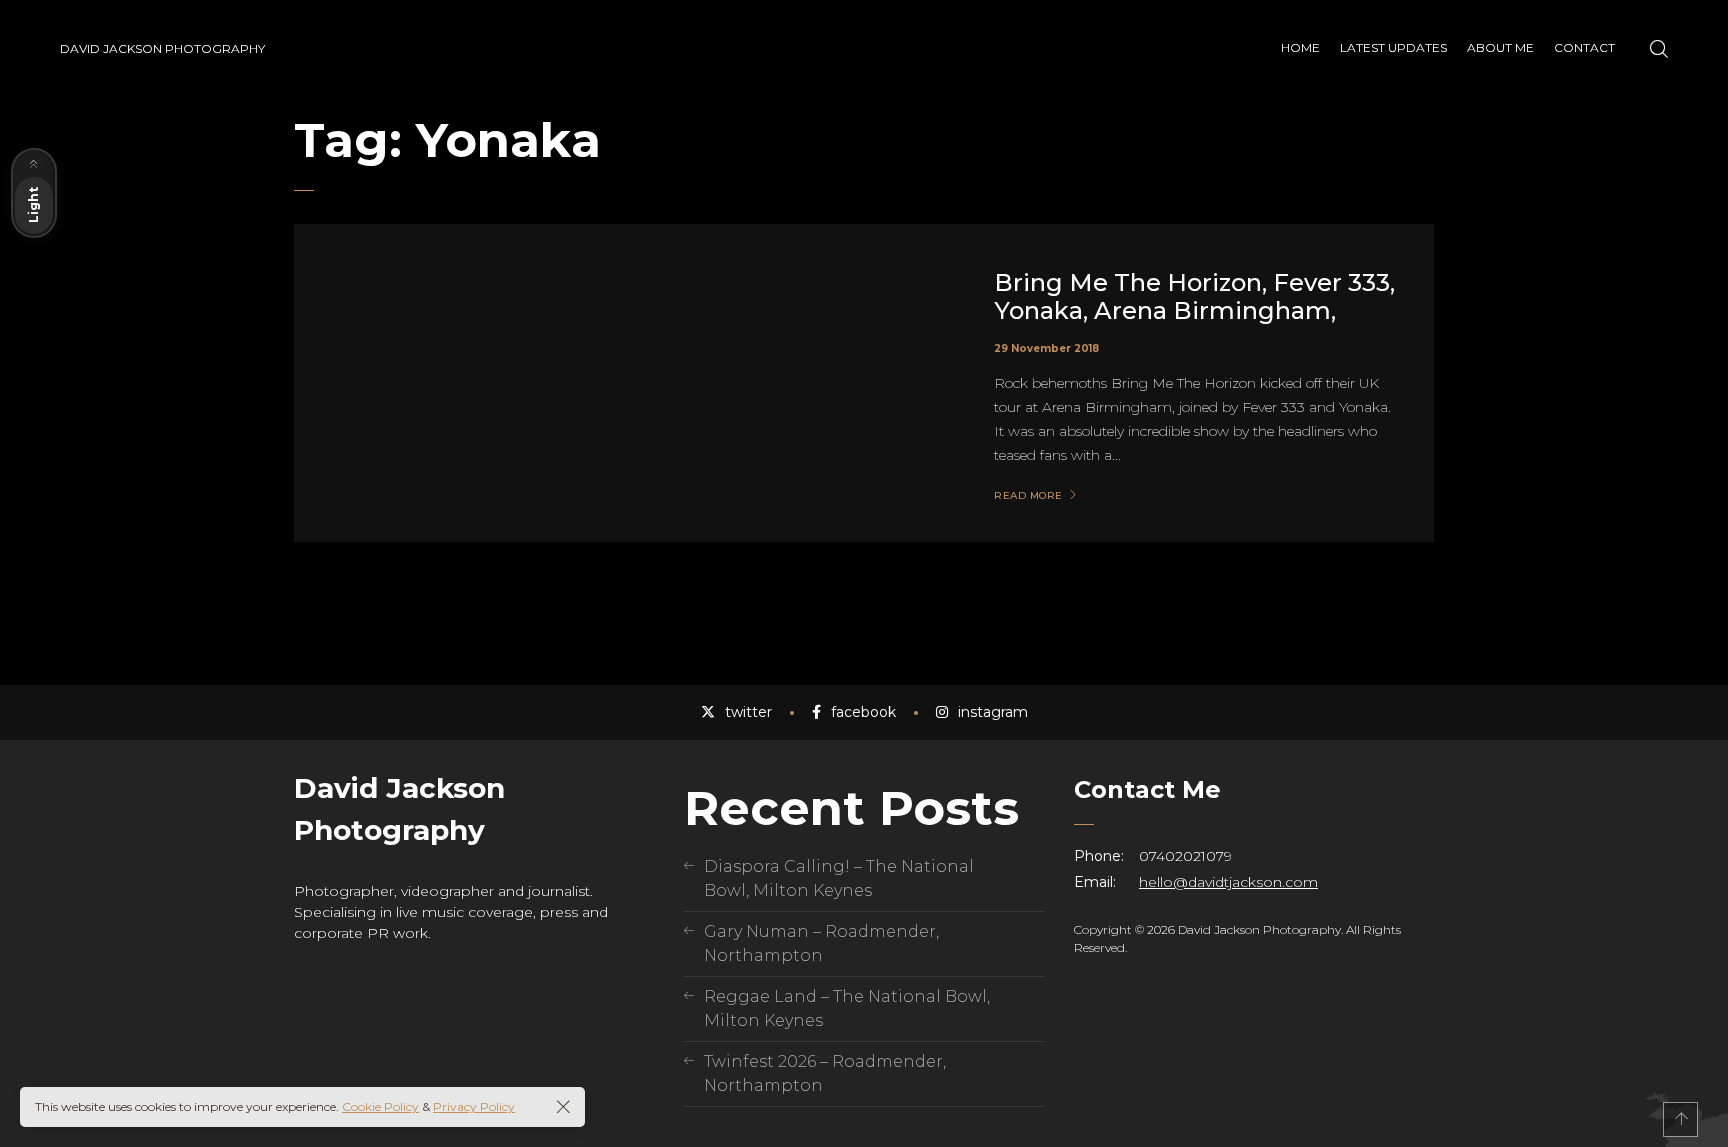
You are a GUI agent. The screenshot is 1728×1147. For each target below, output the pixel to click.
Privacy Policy (474, 1106)
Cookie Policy (380, 1106)
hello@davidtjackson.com (1228, 882)
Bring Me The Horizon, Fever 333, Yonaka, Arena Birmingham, (1194, 297)
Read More (1028, 496)
